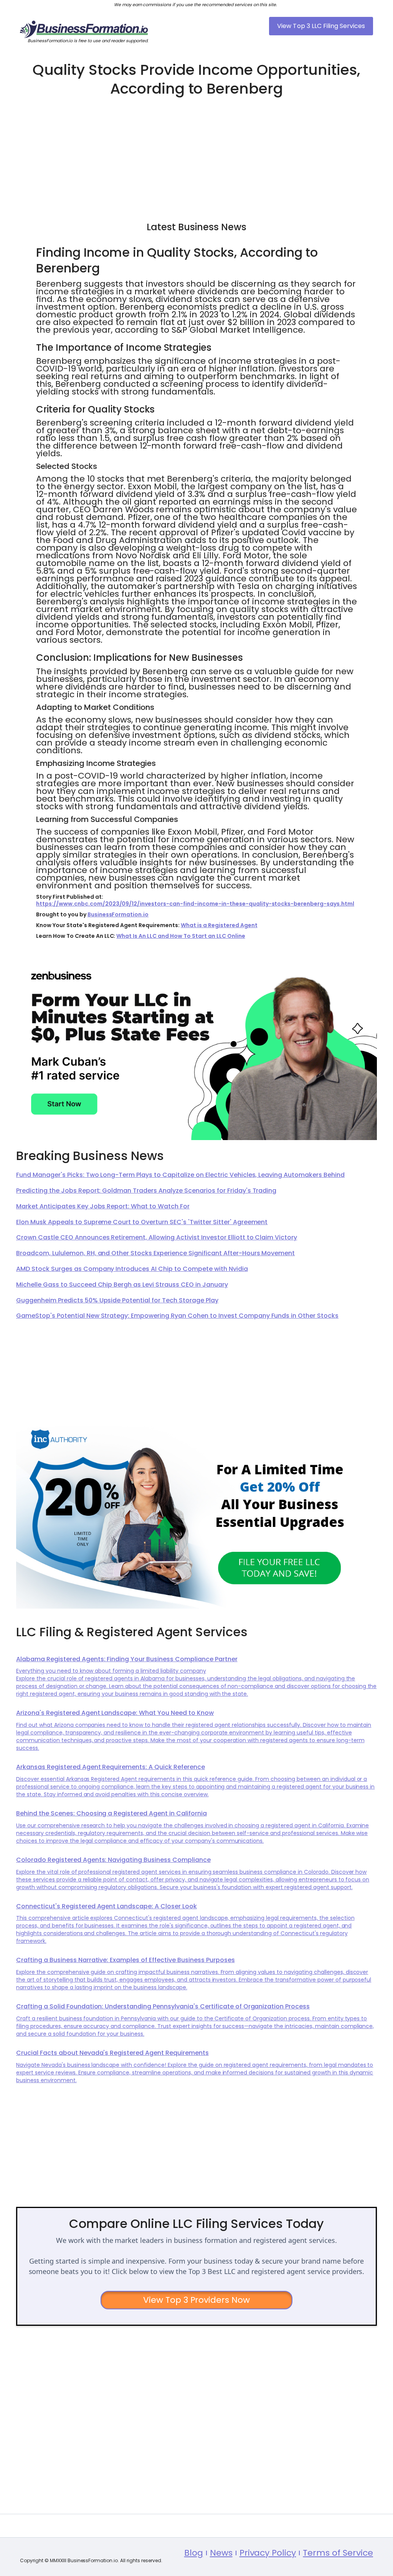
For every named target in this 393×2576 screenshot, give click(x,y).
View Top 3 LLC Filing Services (321, 26)
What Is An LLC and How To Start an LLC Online (181, 936)
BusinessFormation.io (118, 914)
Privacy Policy (268, 2553)
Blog (194, 2553)
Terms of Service (338, 2553)
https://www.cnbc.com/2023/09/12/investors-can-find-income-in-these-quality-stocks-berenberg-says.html (195, 904)
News (221, 2553)
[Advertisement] (196, 156)
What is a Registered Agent (219, 925)
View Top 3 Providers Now (197, 2300)
